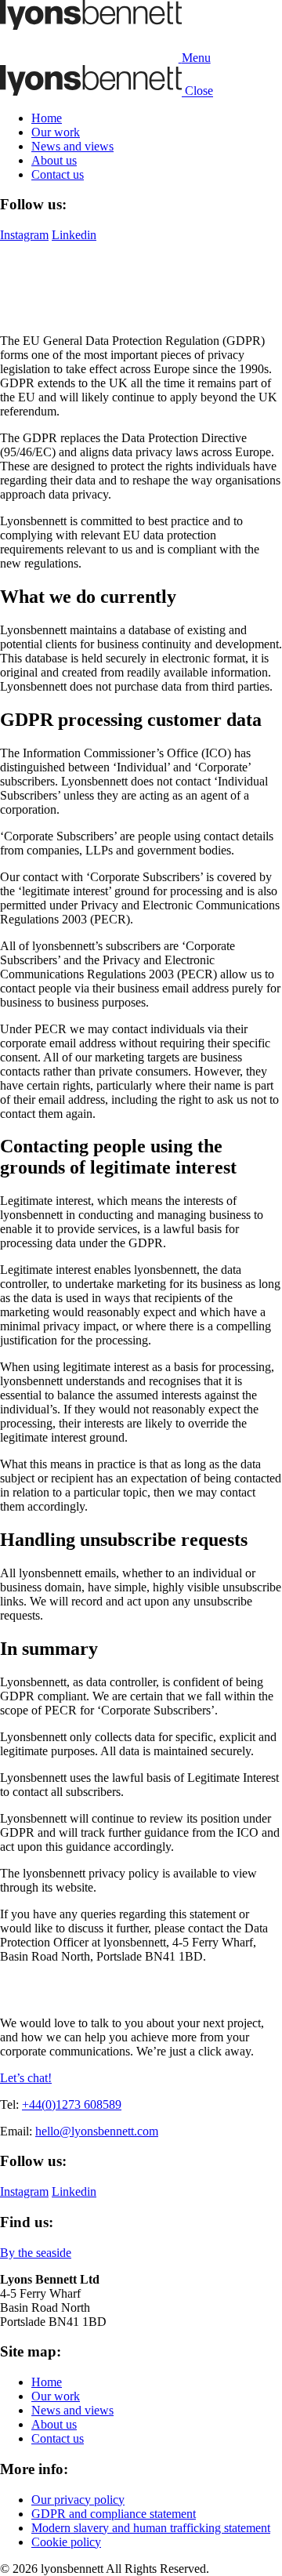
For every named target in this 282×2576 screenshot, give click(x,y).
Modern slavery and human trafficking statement (151, 2528)
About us (54, 160)
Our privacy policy (78, 2500)
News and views (72, 146)
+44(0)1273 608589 (72, 2104)
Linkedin (74, 235)
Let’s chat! (26, 2078)
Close (199, 91)
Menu (196, 58)
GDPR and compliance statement (114, 2514)
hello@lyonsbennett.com (97, 2131)
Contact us (58, 174)
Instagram (24, 235)
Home (47, 118)
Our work (56, 132)
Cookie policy (66, 2542)
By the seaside (36, 2253)
